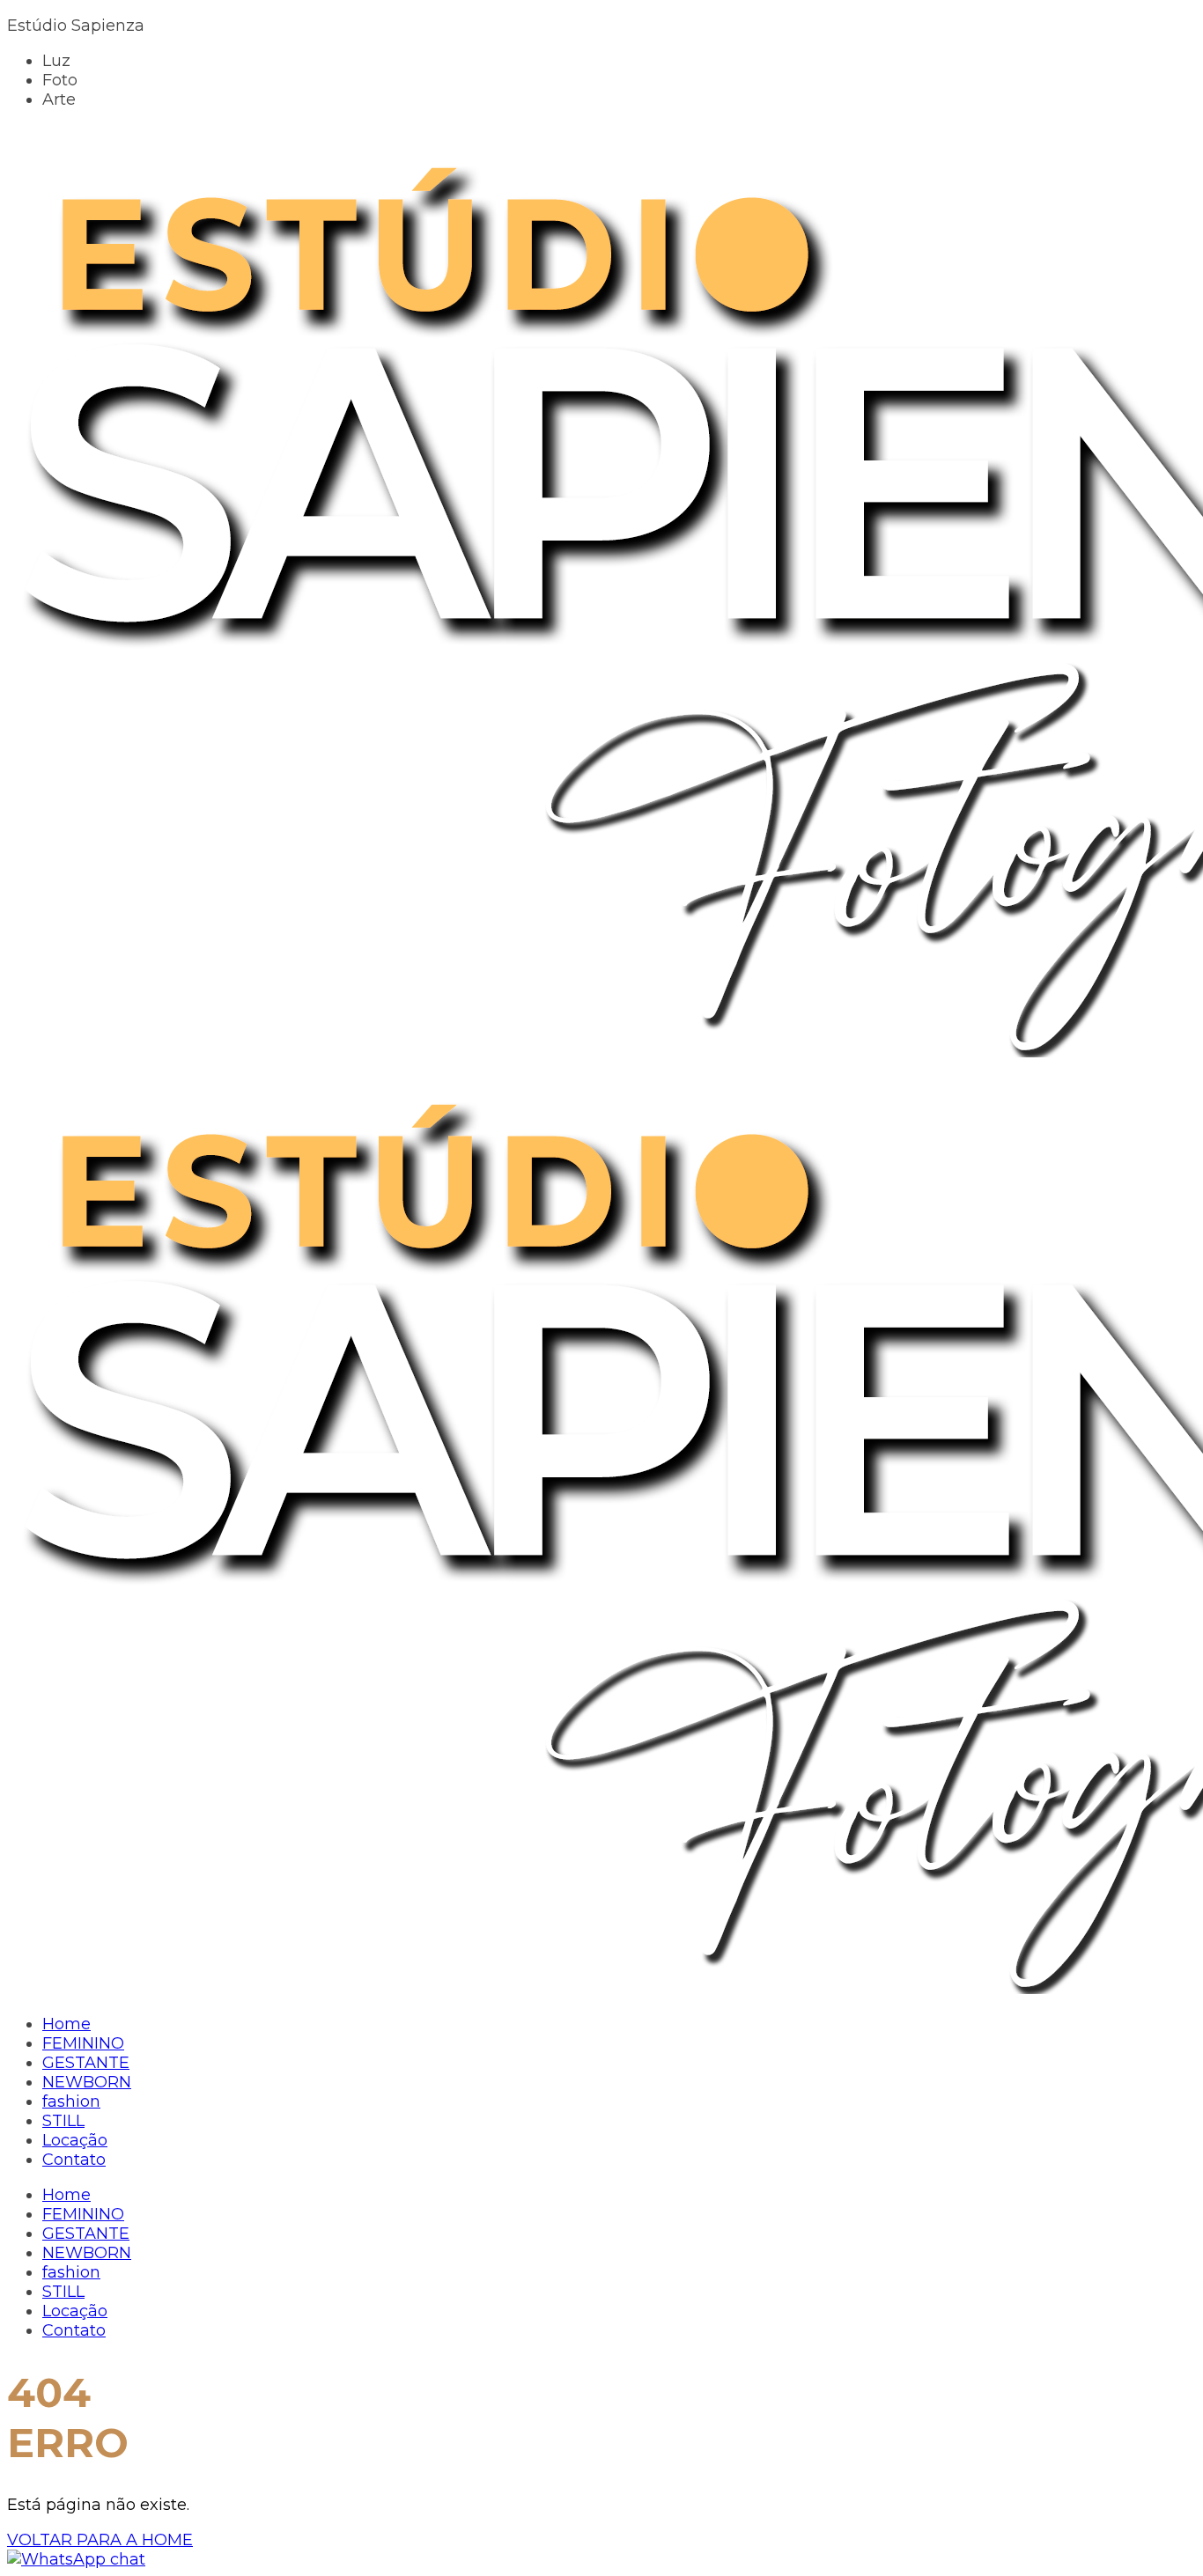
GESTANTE (86, 2234)
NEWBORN (87, 2253)
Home (66, 2195)
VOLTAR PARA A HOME (100, 2540)
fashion (71, 2272)
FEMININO (83, 2214)
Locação (75, 2311)
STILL (63, 2292)
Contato (74, 2330)
